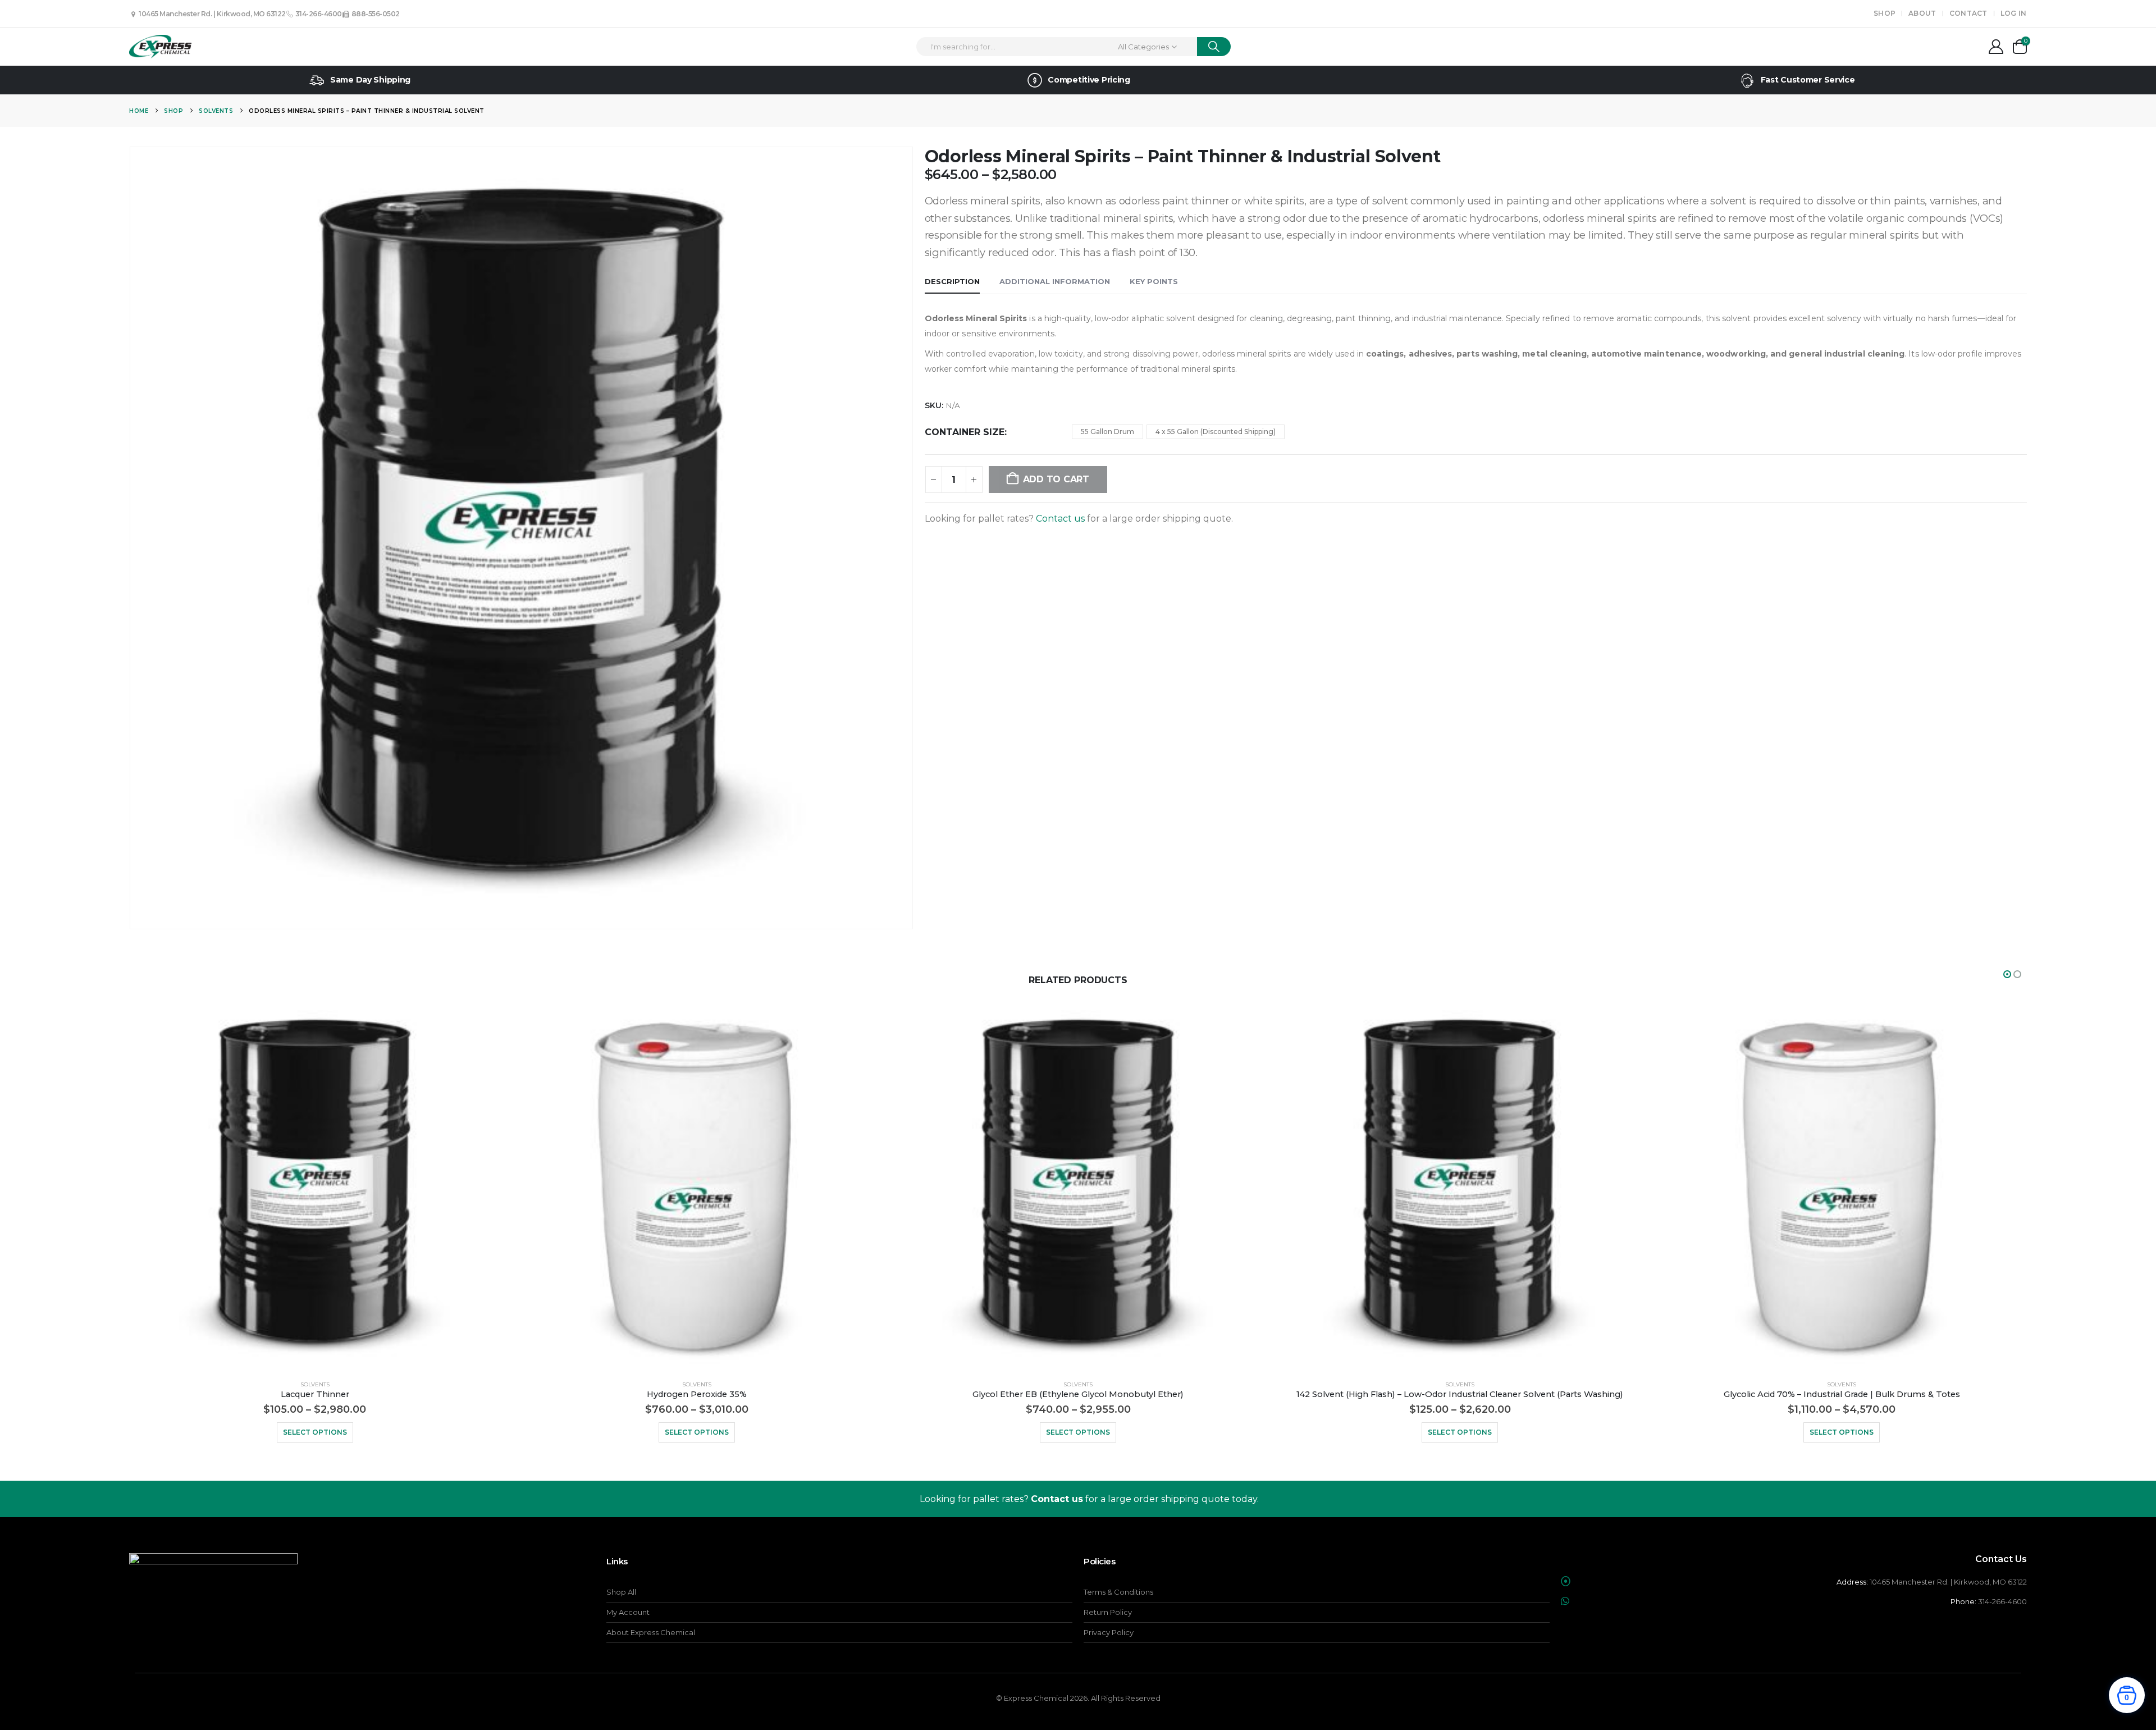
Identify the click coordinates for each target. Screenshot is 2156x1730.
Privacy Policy (1109, 1632)
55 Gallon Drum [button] (1107, 432)
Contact (1968, 13)
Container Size (965, 432)
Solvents (315, 1384)
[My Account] (1996, 47)
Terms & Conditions (1118, 1592)
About (1922, 13)
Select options (315, 1432)
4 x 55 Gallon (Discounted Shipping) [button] (1216, 432)
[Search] (1214, 47)
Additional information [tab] (1055, 281)
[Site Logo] (160, 47)
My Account (628, 1612)
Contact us (1060, 519)
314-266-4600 (318, 14)
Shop (1885, 13)
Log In (2014, 13)
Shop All (621, 1592)
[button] (2007, 974)
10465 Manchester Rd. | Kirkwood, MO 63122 (211, 14)
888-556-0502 (375, 14)
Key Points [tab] (1154, 281)
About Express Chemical (651, 1632)
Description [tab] (952, 281)
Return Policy (1108, 1612)
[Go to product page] (315, 1185)
